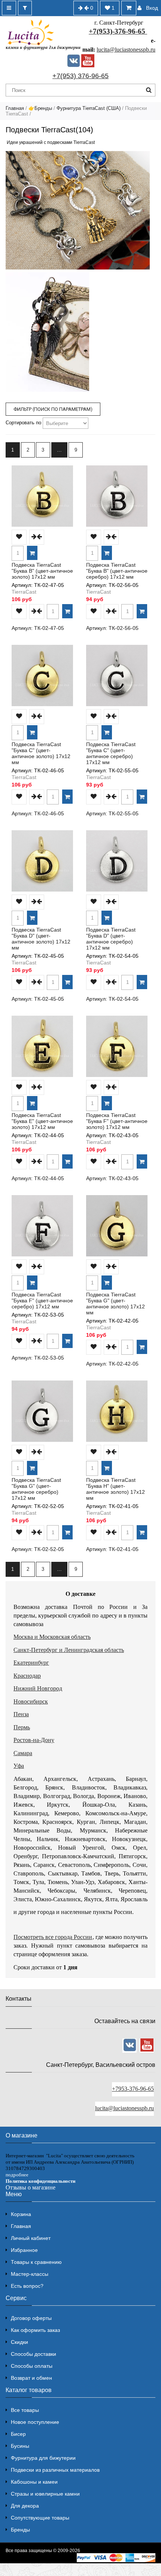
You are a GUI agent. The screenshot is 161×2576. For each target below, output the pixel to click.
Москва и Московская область (52, 1637)
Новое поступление (35, 2422)
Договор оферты (31, 2318)
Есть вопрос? (27, 2286)
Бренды (20, 2530)
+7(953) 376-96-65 (80, 76)
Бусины (20, 2446)
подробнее (17, 2175)
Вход (152, 8)
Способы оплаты (32, 2366)
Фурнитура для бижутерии (43, 2458)
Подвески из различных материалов (55, 2470)
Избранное (24, 2250)
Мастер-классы (30, 2274)
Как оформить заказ (35, 2330)
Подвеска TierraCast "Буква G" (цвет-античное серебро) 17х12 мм (36, 1489)
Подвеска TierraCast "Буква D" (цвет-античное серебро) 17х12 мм (111, 939)
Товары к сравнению (36, 2262)
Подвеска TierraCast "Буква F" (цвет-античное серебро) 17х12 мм (42, 1301)
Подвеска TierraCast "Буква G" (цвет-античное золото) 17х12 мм (116, 1304)
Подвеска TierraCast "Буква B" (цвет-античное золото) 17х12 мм (42, 571)
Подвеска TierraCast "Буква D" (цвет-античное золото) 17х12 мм (41, 939)
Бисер (18, 2434)
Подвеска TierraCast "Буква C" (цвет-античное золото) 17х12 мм (41, 753)
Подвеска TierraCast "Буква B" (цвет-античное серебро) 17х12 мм (117, 571)
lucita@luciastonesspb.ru (126, 50)
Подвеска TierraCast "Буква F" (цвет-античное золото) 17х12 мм (117, 1121)
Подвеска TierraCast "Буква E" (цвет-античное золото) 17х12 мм (42, 1121)
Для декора (25, 2506)
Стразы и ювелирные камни (45, 2494)
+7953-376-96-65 (133, 2089)
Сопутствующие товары (40, 2518)
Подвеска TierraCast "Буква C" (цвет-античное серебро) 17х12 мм (111, 753)
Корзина (21, 2214)
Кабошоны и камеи (34, 2482)
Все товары (25, 2410)
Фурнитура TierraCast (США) (89, 108)
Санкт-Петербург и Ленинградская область (69, 1650)
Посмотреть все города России (53, 1937)
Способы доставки (34, 2354)
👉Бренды (40, 108)
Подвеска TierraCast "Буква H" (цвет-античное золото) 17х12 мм (116, 1489)
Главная (15, 108)
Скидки (19, 2342)
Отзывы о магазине (31, 2187)
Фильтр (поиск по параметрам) (53, 409)
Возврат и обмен (31, 2378)
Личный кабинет (31, 2238)
